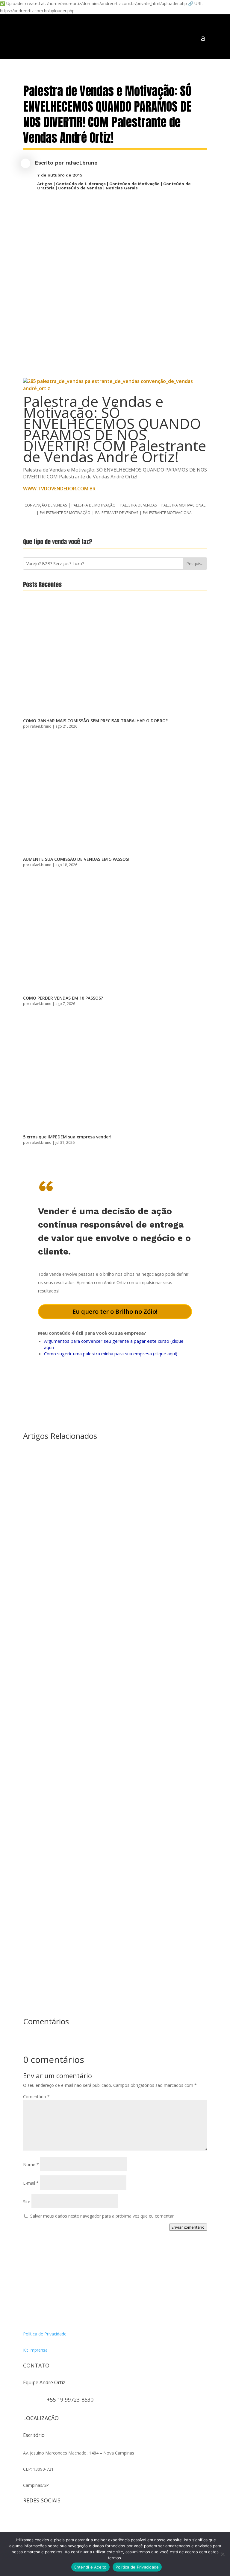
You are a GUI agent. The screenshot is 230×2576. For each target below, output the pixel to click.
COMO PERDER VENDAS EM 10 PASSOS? (63, 998)
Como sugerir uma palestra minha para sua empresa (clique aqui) (111, 1354)
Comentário (36, 2097)
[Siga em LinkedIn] (88, 2520)
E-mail (31, 2183)
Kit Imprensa (35, 2350)
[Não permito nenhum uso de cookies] (223, 2554)
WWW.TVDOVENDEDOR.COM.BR (59, 489)
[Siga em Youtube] (64, 2520)
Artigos (45, 184)
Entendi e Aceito (90, 2567)
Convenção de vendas (46, 505)
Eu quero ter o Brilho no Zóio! (115, 1311)
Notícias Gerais (122, 188)
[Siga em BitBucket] (76, 2520)
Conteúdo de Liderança (81, 184)
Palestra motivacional (183, 505)
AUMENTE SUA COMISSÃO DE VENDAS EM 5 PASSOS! (76, 859)
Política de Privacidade (45, 2334)
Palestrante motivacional (168, 513)
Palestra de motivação (94, 505)
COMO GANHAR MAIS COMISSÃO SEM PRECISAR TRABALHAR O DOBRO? (95, 721)
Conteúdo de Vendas (80, 188)
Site (27, 2202)
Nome (31, 2164)
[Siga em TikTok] (52, 2520)
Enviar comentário (188, 2227)
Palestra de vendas (139, 505)
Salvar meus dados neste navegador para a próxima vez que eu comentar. (102, 2216)
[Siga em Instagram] (28, 2520)
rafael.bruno (82, 163)
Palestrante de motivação (65, 513)
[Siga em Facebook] (40, 2520)
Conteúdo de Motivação (134, 184)
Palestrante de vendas (117, 513)
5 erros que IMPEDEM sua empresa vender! (67, 1137)
